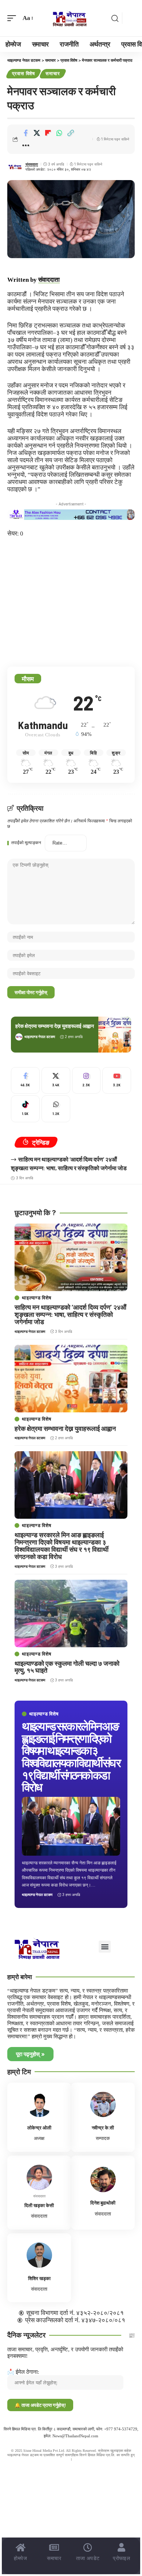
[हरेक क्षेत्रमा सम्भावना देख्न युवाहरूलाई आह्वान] (115, 1035)
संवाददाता (32, 164)
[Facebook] (25, 1081)
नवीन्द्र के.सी (103, 2128)
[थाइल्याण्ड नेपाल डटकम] (71, 18)
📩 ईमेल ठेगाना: (23, 2372)
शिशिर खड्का (39, 2278)
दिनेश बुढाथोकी (103, 2203)
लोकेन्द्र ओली (39, 2128)
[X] (56, 1081)
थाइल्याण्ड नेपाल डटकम (40, 1037)
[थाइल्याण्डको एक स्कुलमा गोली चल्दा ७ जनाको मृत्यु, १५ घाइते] (71, 1613)
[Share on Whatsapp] (59, 133)
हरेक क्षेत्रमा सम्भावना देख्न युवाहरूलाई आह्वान (55, 1026)
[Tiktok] (25, 1109)
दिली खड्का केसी (39, 2205)
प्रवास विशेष (23, 73)
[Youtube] (117, 1081)
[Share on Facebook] (25, 133)
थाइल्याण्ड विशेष (44, 1714)
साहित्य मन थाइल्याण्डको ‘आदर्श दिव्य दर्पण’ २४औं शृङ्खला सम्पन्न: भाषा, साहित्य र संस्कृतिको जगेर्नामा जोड (70, 1314)
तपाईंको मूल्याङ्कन (26, 843)
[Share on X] (37, 133)
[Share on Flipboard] (48, 133)
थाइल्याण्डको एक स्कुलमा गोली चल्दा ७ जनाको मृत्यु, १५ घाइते (67, 1667)
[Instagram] (86, 1081)
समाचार (53, 73)
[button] (13, 18)
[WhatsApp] (56, 1109)
